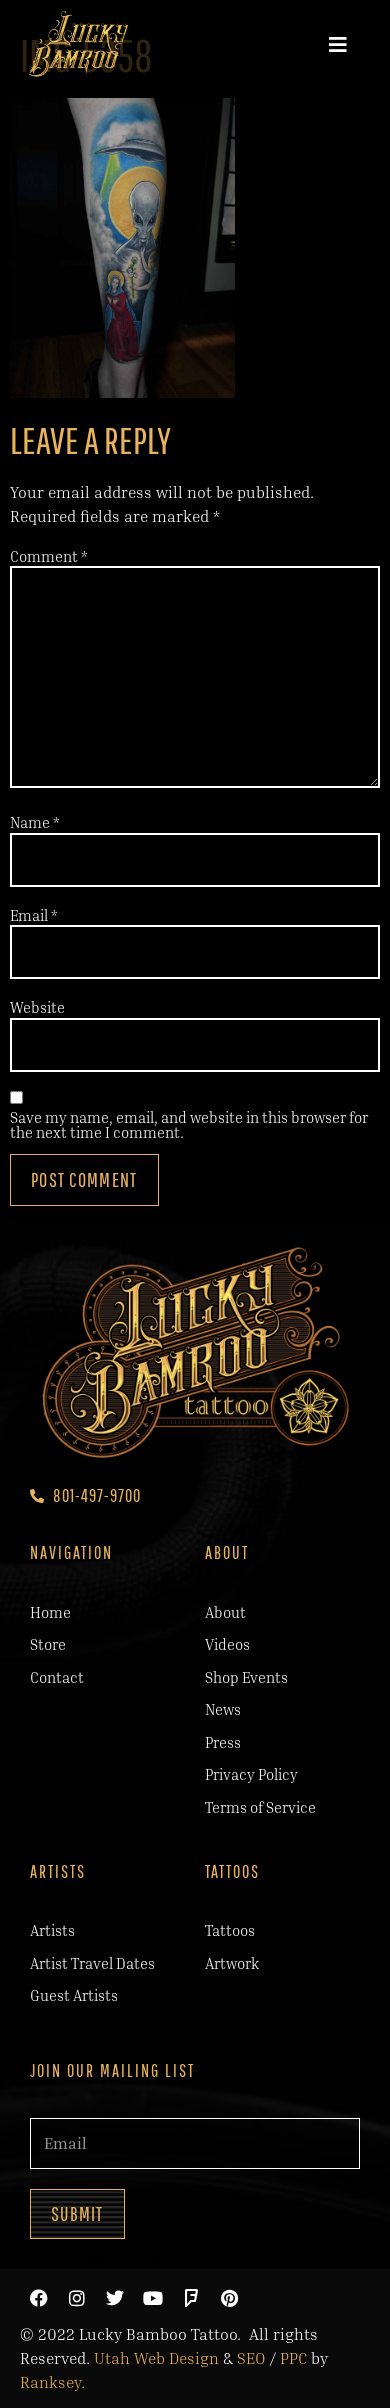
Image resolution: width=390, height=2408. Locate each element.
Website (37, 1007)
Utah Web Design (156, 2358)
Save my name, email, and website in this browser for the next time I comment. (189, 1125)
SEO (251, 2358)
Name (35, 822)
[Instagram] (77, 2298)
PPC (293, 2358)
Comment (49, 556)
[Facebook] (39, 2298)
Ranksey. (52, 2382)
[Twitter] (115, 2298)
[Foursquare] (191, 2298)
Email (34, 915)
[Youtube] (153, 2298)
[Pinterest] (229, 2298)
